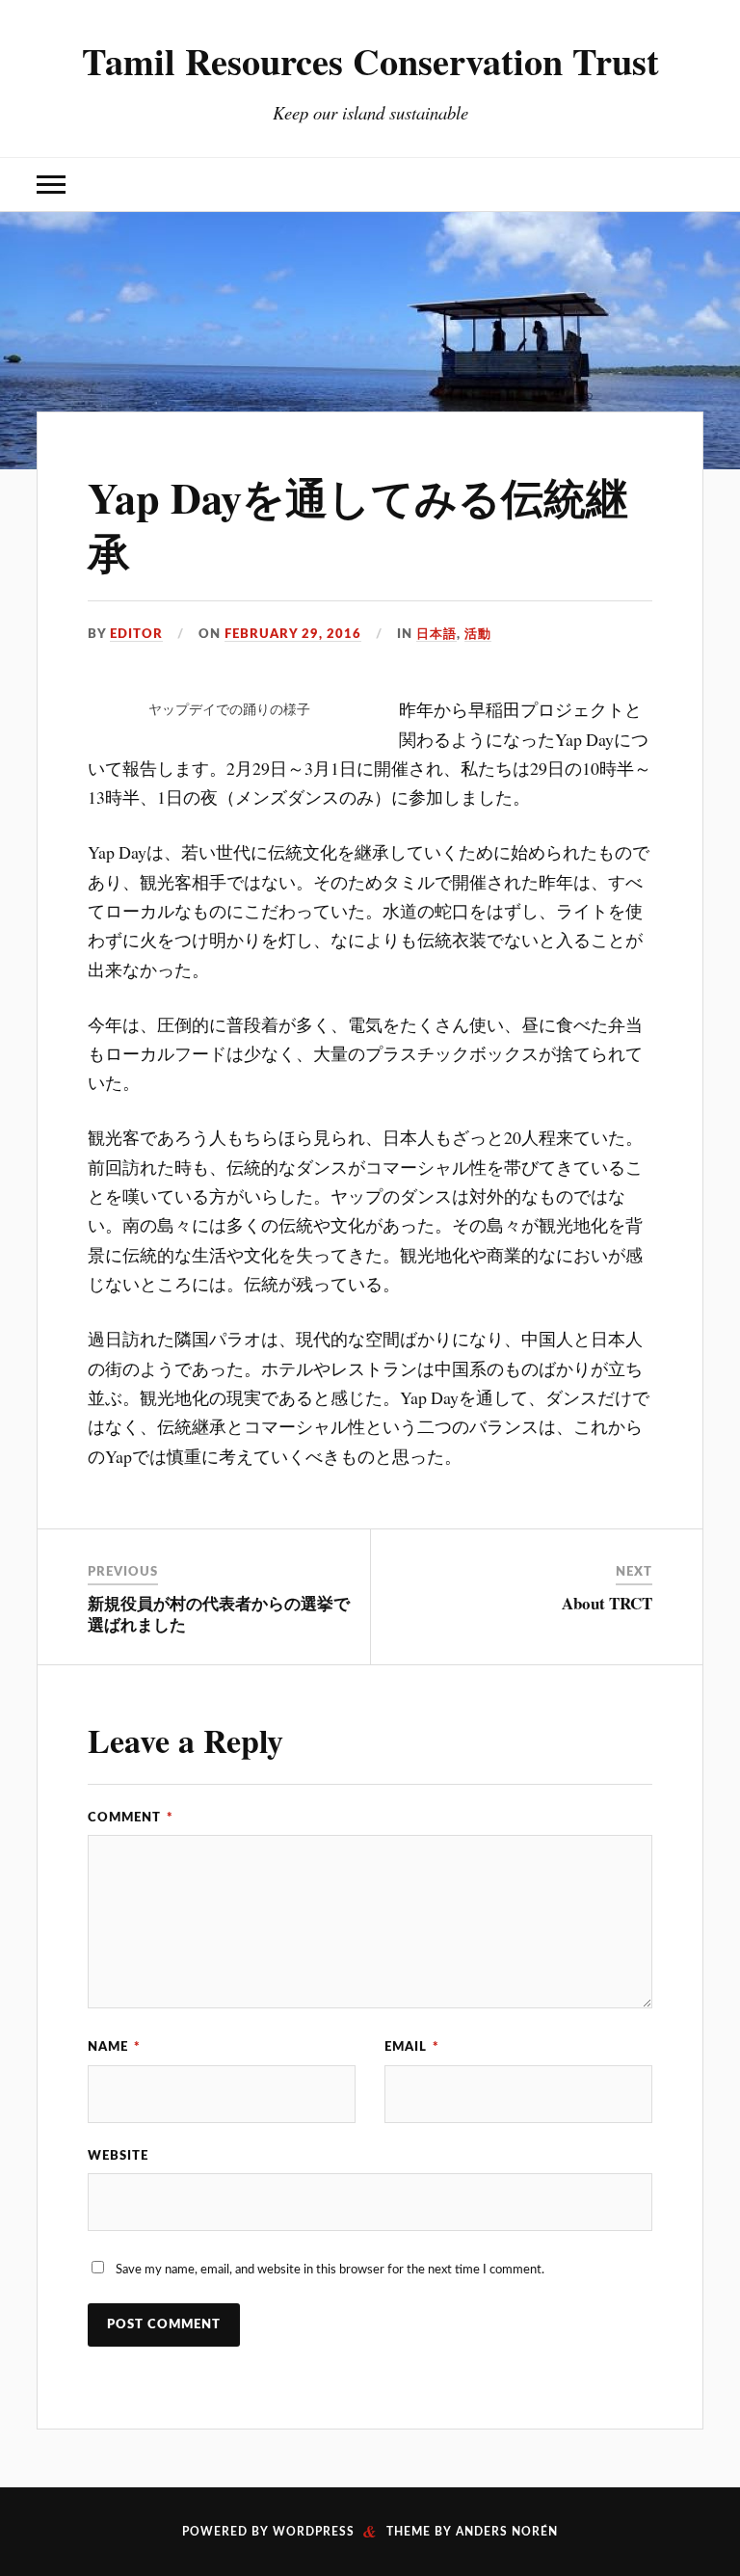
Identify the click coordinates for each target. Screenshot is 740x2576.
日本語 (436, 634)
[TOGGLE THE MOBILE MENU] (51, 185)
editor (136, 634)
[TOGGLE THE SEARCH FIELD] (689, 185)
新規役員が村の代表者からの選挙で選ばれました (219, 1614)
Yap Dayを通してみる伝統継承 (358, 525)
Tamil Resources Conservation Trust (370, 61)
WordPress (314, 2532)
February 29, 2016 (293, 634)
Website (118, 2156)
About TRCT (607, 1603)
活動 (478, 634)
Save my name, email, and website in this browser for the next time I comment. (330, 2270)
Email (412, 2047)
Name (114, 2047)
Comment (131, 1818)
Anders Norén (507, 2532)
